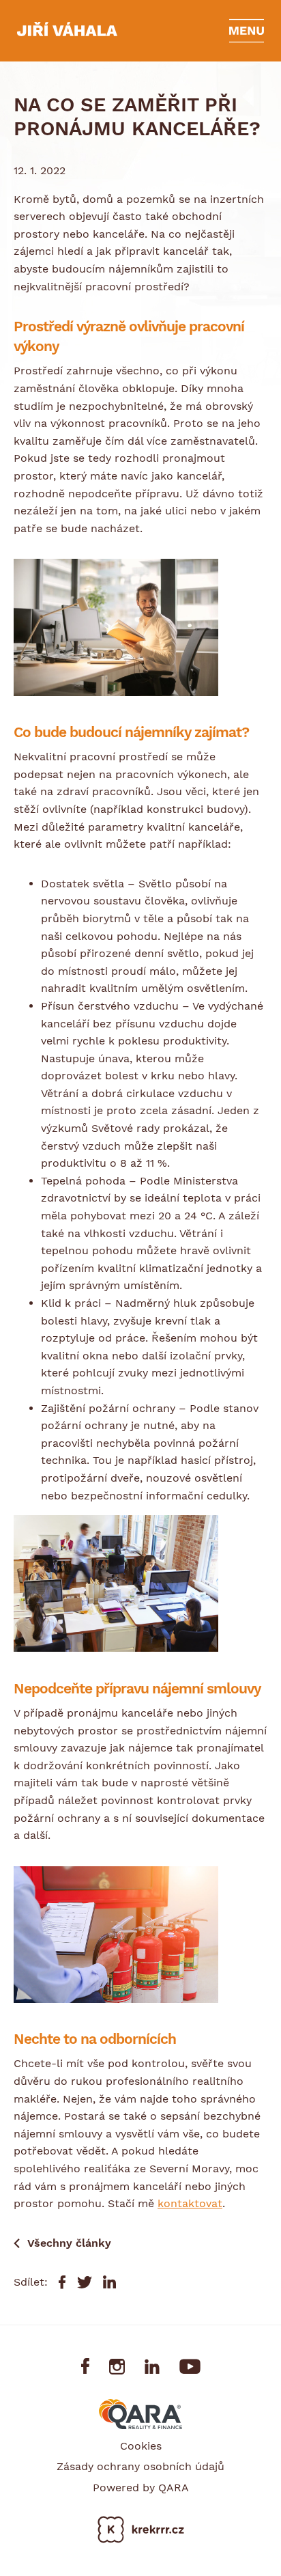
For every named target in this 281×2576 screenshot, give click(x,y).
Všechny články (69, 2243)
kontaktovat (190, 2203)
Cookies (141, 2446)
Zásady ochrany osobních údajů (140, 2466)
